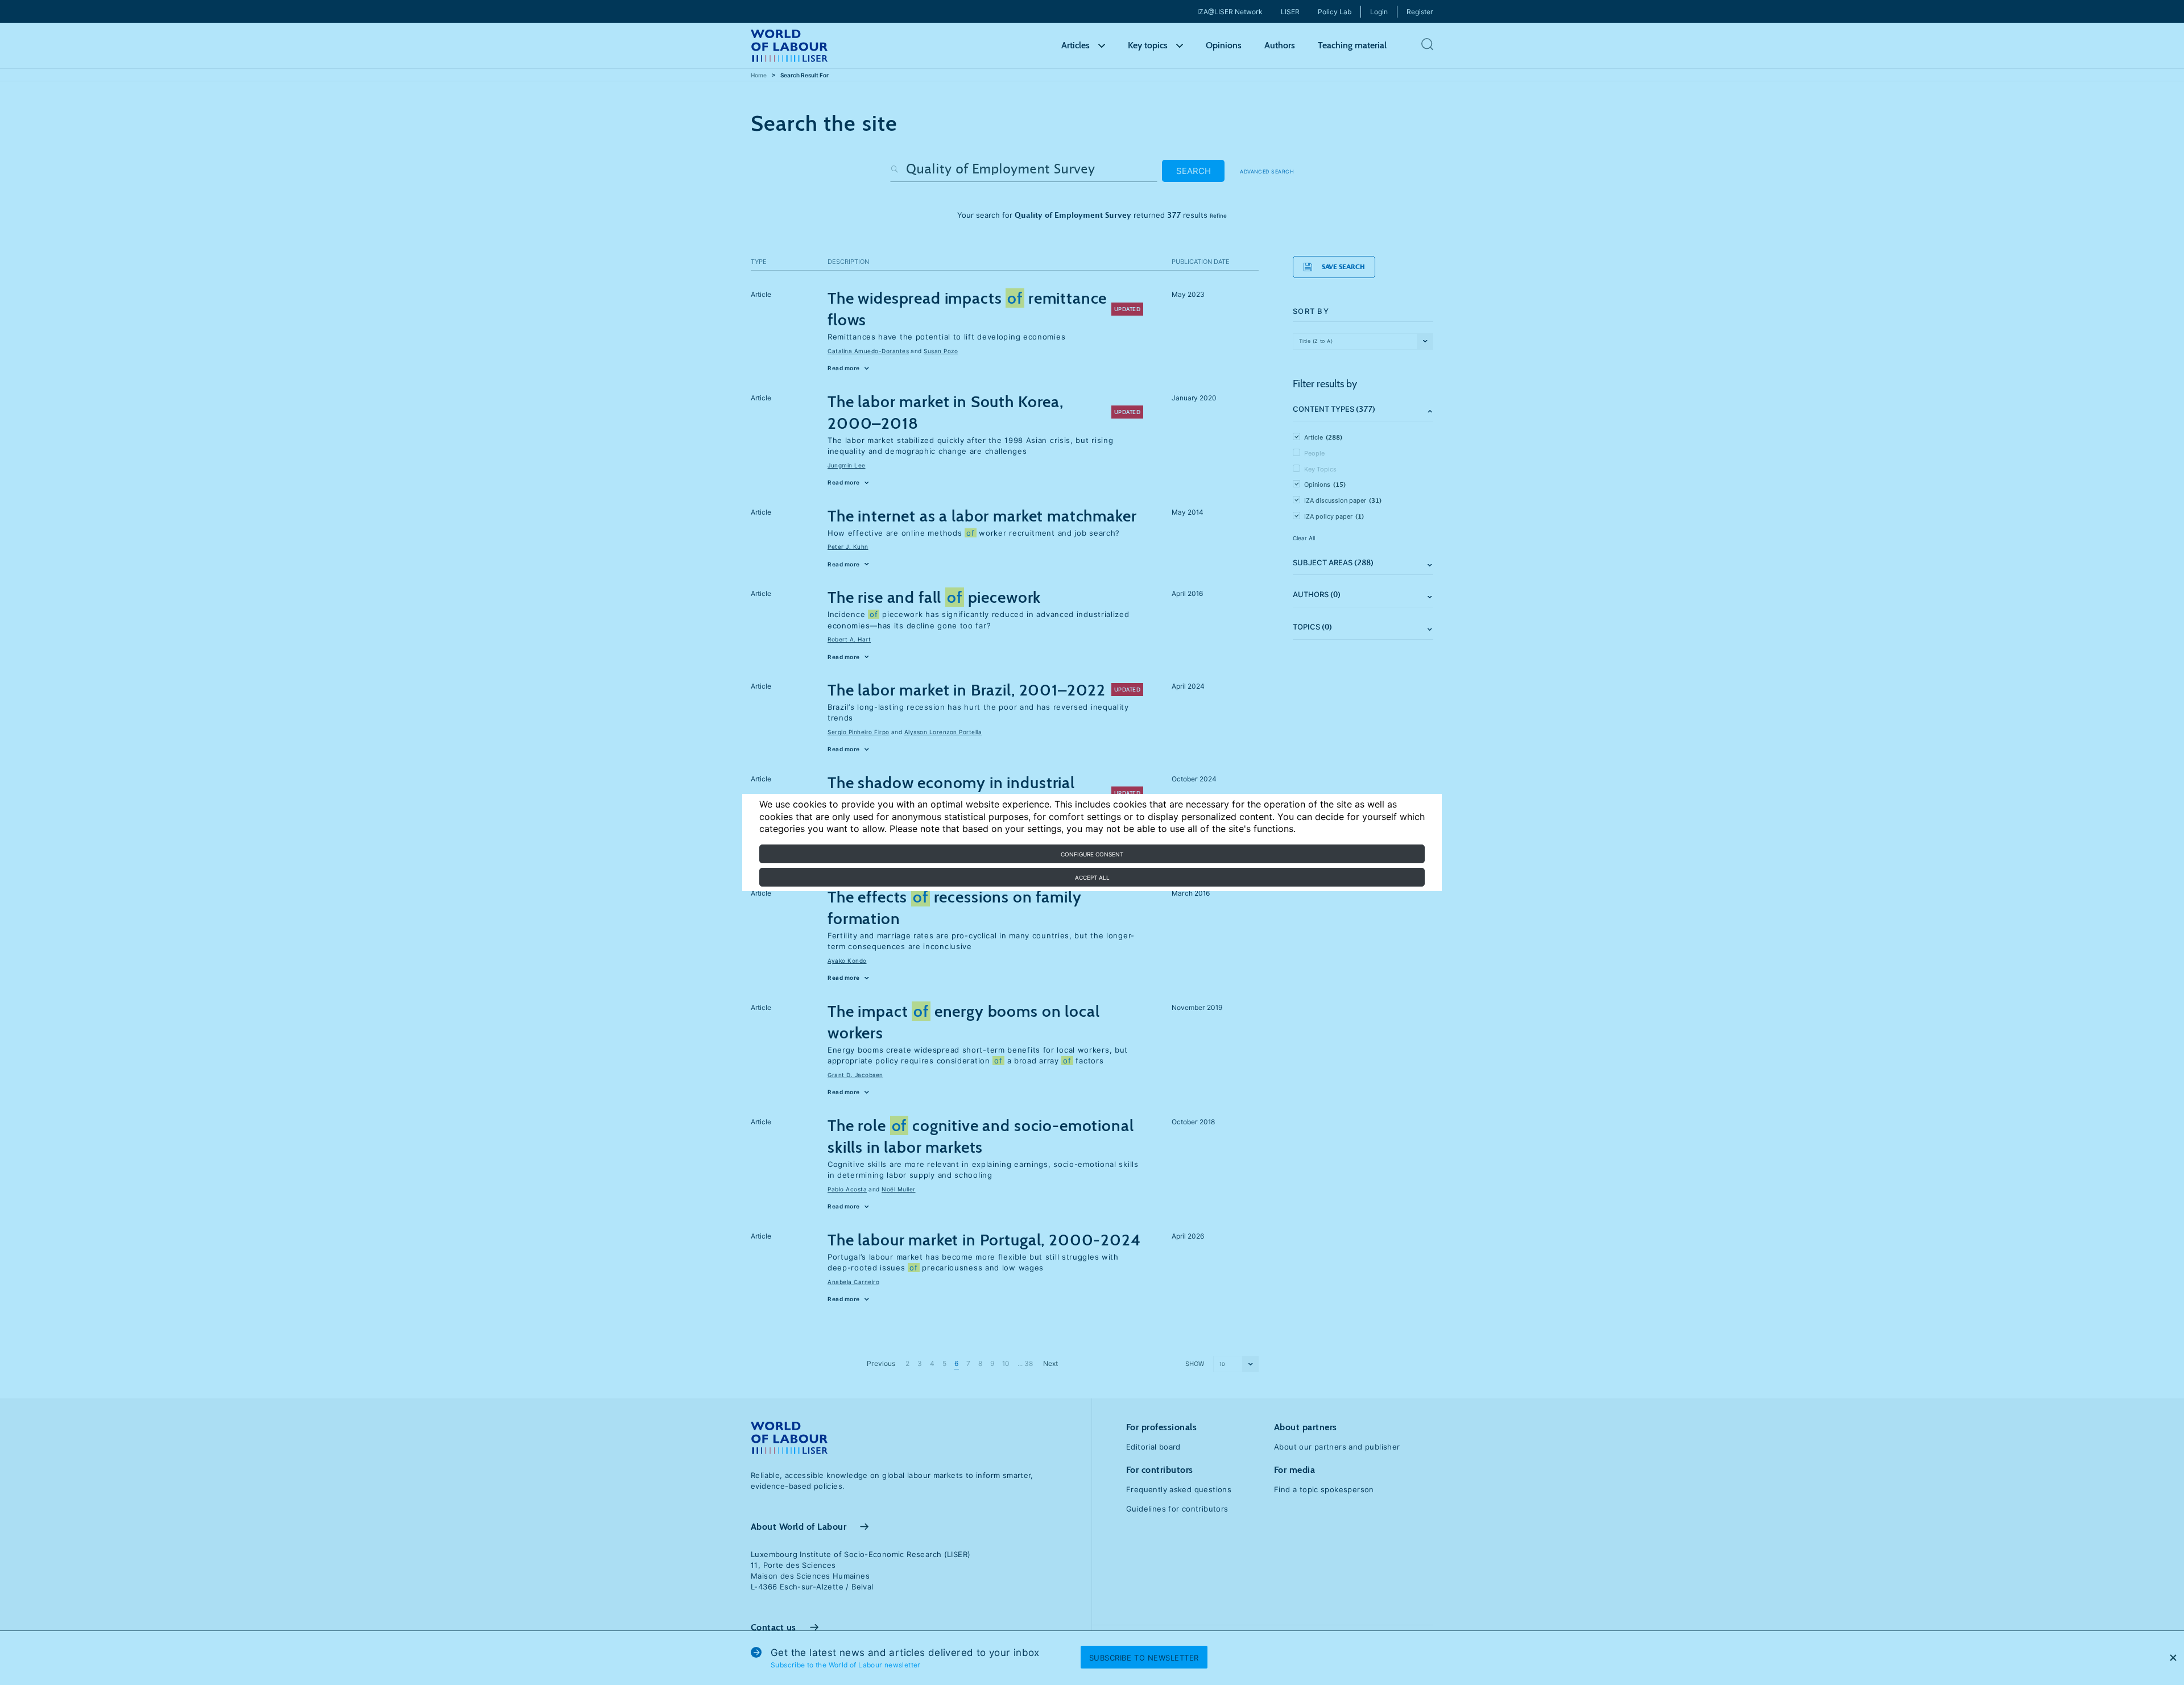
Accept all (1092, 877)
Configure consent (1092, 854)
